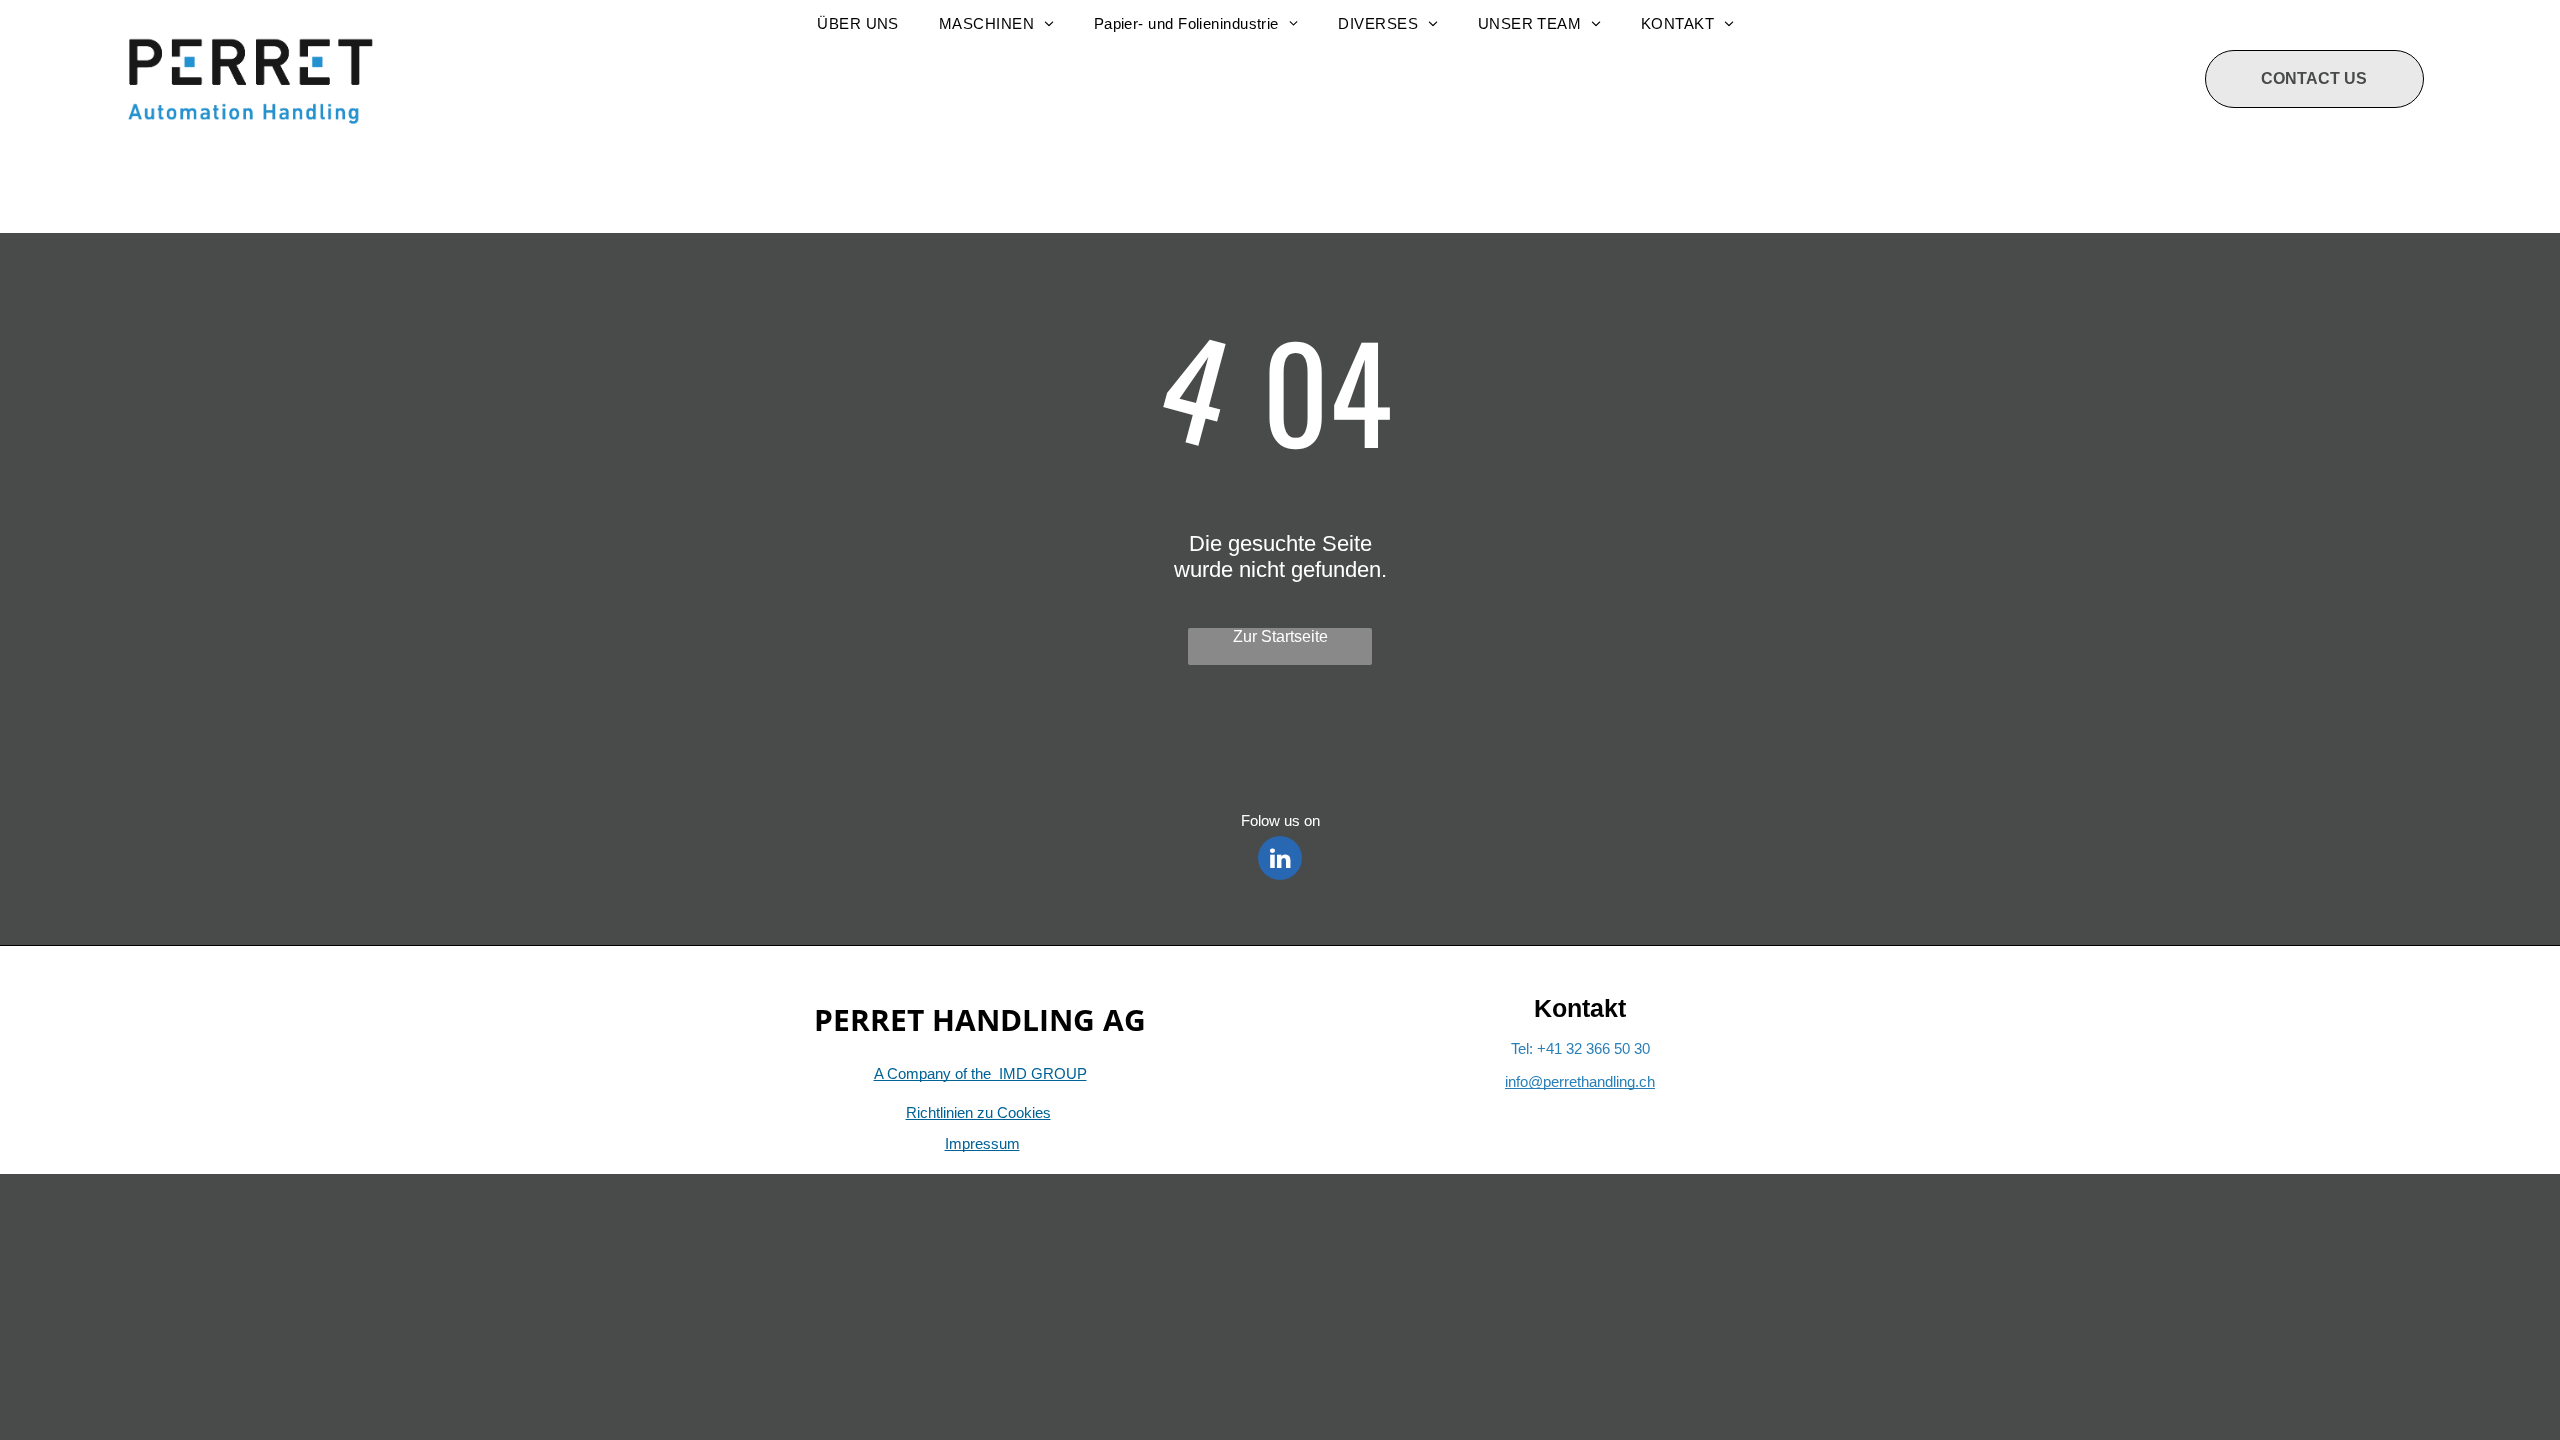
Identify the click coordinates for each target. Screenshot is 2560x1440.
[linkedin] (1280, 860)
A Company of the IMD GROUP (980, 1073)
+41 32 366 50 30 (1593, 1048)
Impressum (982, 1143)
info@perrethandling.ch (1580, 1081)
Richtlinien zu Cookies (978, 1112)
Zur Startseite (1280, 636)
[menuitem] (858, 23)
